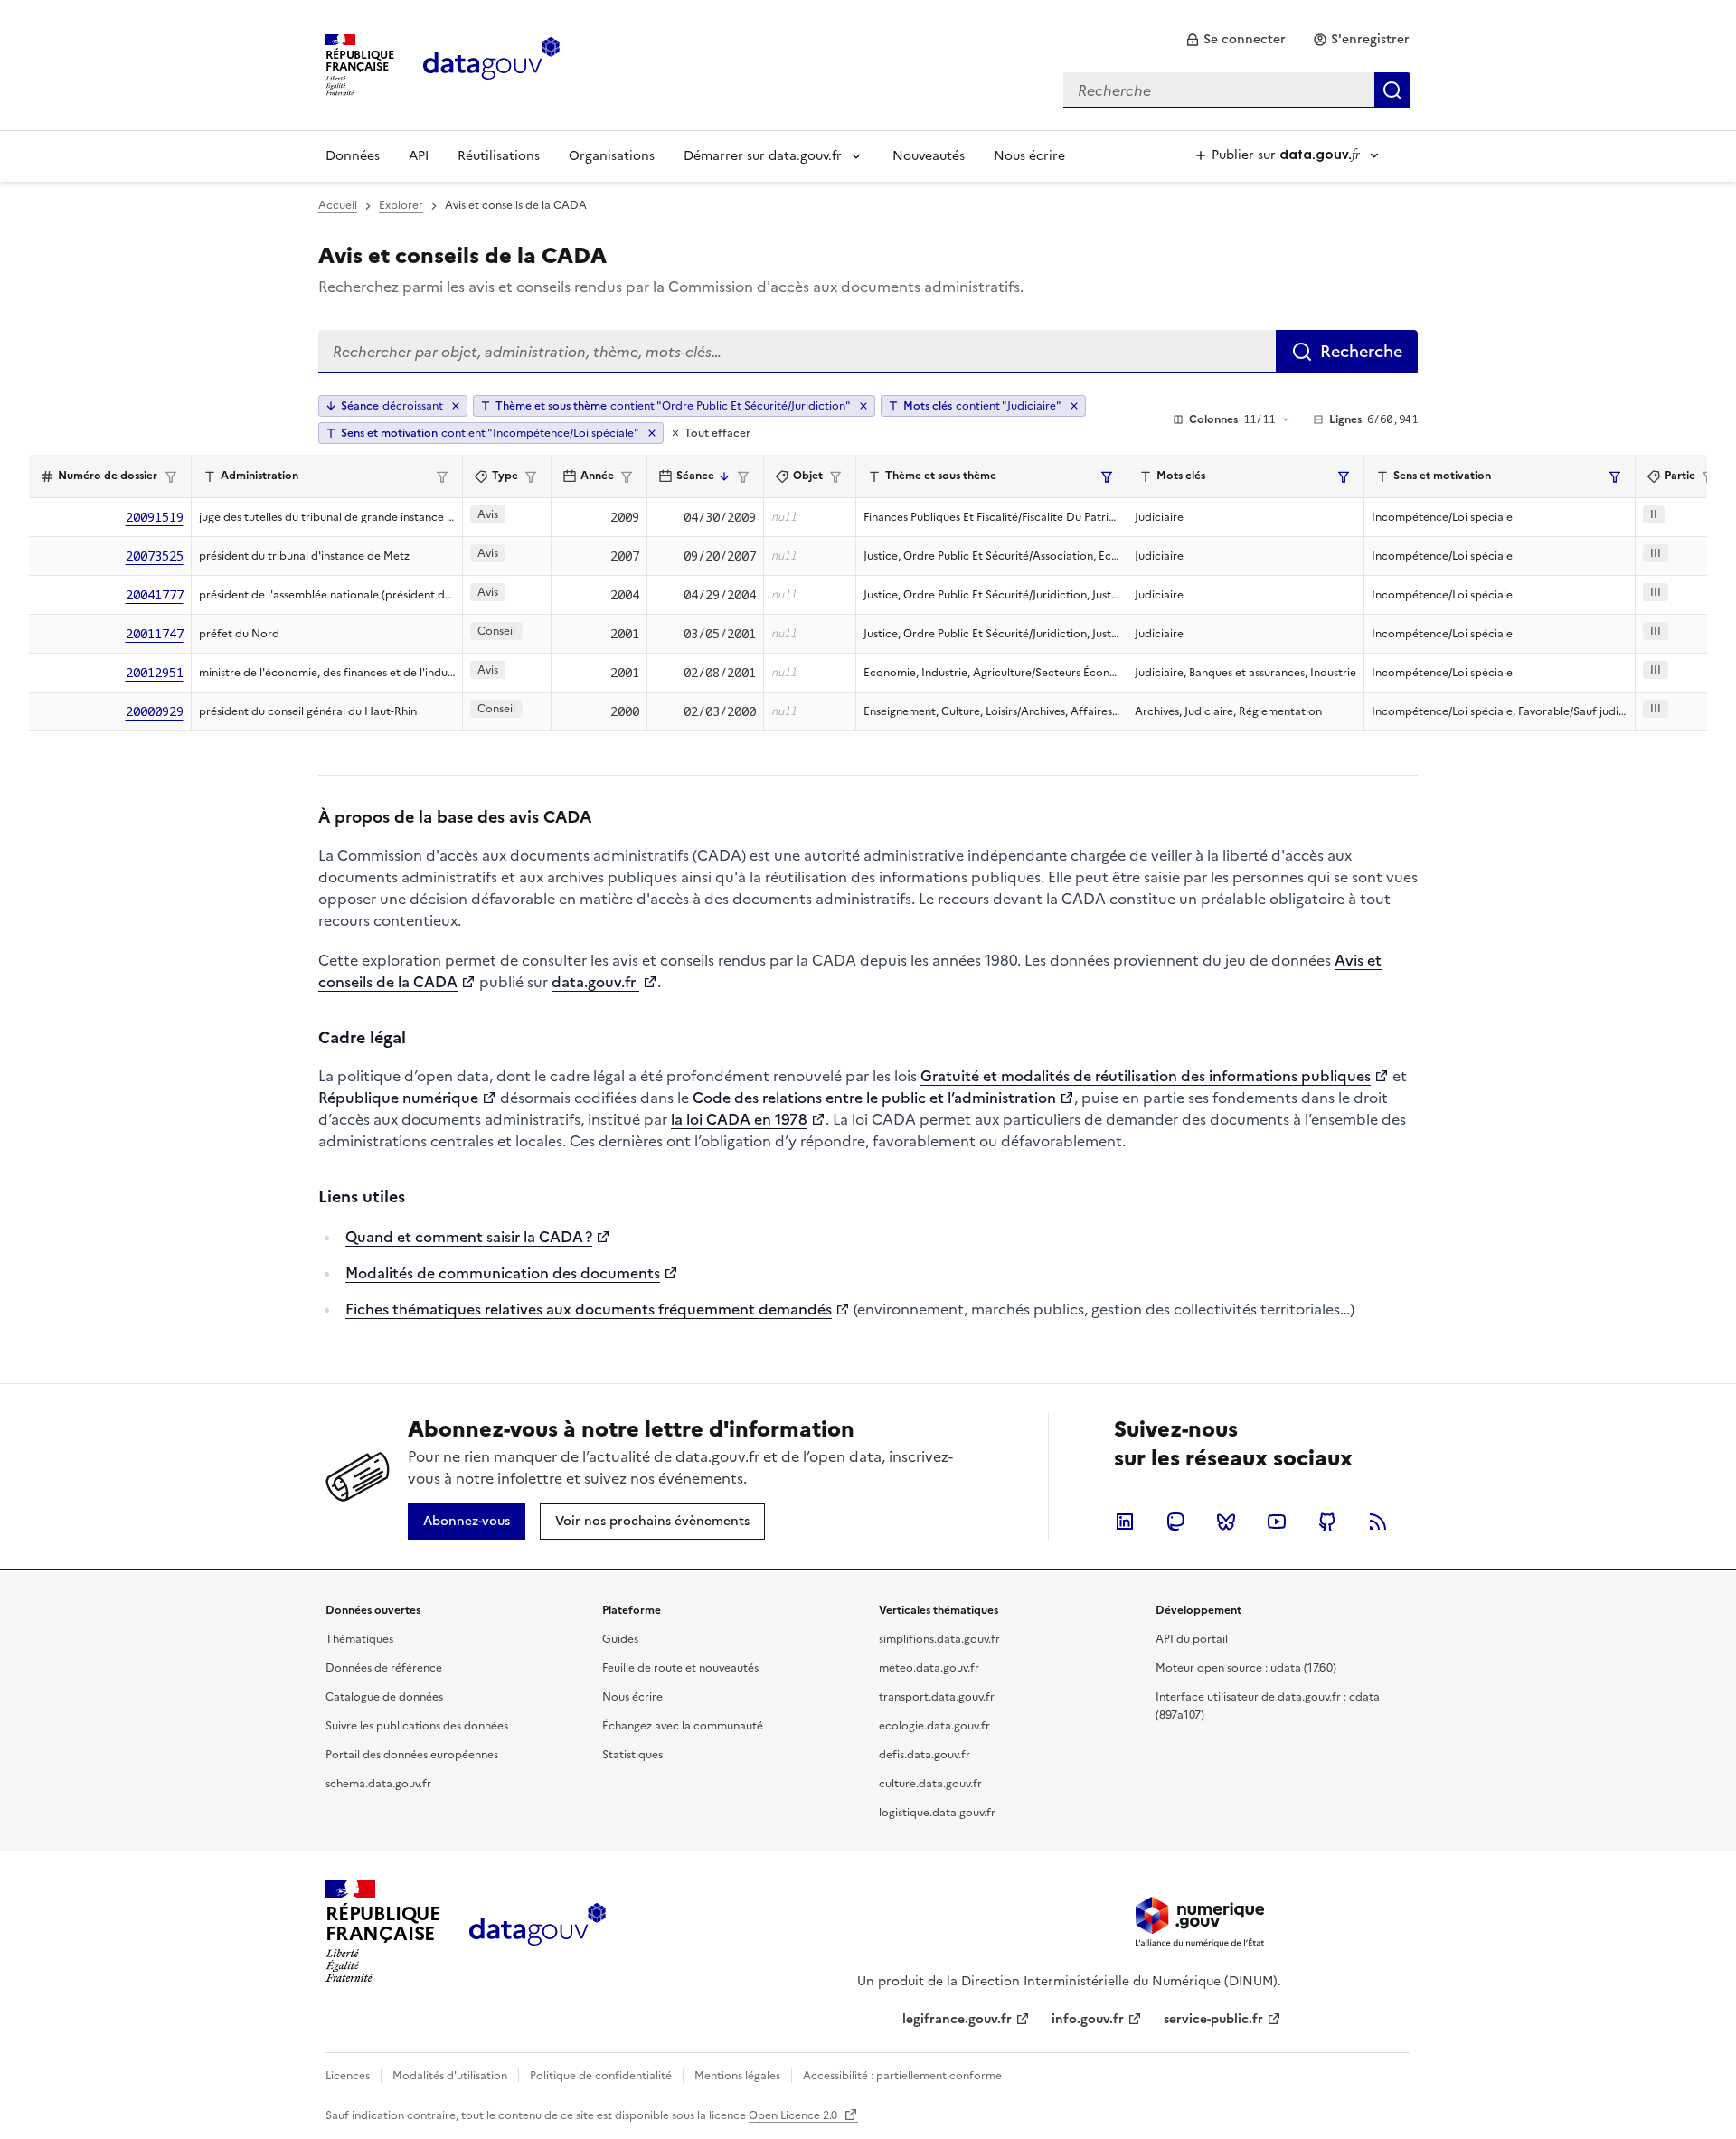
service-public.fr (1213, 2019)
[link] (1236, 40)
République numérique (398, 1098)
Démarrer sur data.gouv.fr (763, 156)
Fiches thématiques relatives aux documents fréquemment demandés (589, 1309)
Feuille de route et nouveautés (680, 1668)
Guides (620, 1639)
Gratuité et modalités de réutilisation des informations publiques (1146, 1076)
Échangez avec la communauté (683, 1726)
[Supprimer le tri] (456, 406)
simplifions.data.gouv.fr (939, 1639)
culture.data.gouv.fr (930, 1784)
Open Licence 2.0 (794, 2115)
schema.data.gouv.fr (378, 1784)
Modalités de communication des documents (503, 1273)
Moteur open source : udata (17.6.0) (1246, 1668)
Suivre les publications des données (417, 1726)
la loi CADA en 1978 (739, 1119)
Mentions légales (737, 2076)
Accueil (338, 205)
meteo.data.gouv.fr (929, 1668)
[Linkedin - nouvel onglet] (1125, 1522)
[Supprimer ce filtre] (863, 406)
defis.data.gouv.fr (925, 1755)
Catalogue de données (384, 1697)
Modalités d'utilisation (450, 2076)
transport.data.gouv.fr (937, 1697)
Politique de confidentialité (601, 2076)
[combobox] (1237, 90)
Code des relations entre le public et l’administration (874, 1098)
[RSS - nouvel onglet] (1378, 1522)
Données (353, 156)
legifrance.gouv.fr (957, 2019)
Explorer (401, 205)
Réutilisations (499, 156)
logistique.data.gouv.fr (937, 1813)
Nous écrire (1029, 156)
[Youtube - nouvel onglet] (1277, 1522)
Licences (348, 2076)
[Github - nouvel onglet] (1327, 1522)
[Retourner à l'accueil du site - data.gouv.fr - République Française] (538, 1931)
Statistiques (632, 1755)
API (419, 156)
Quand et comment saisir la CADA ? (469, 1237)
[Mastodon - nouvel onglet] (1175, 1522)
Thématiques (359, 1639)
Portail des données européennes (412, 1755)
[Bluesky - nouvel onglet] (1226, 1522)
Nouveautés (929, 156)
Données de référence (384, 1668)
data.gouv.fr (595, 982)
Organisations (612, 156)
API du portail (1192, 1639)
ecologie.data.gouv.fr (934, 1726)
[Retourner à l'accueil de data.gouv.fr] (491, 63)
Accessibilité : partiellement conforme (902, 2076)
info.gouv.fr (1088, 2019)
